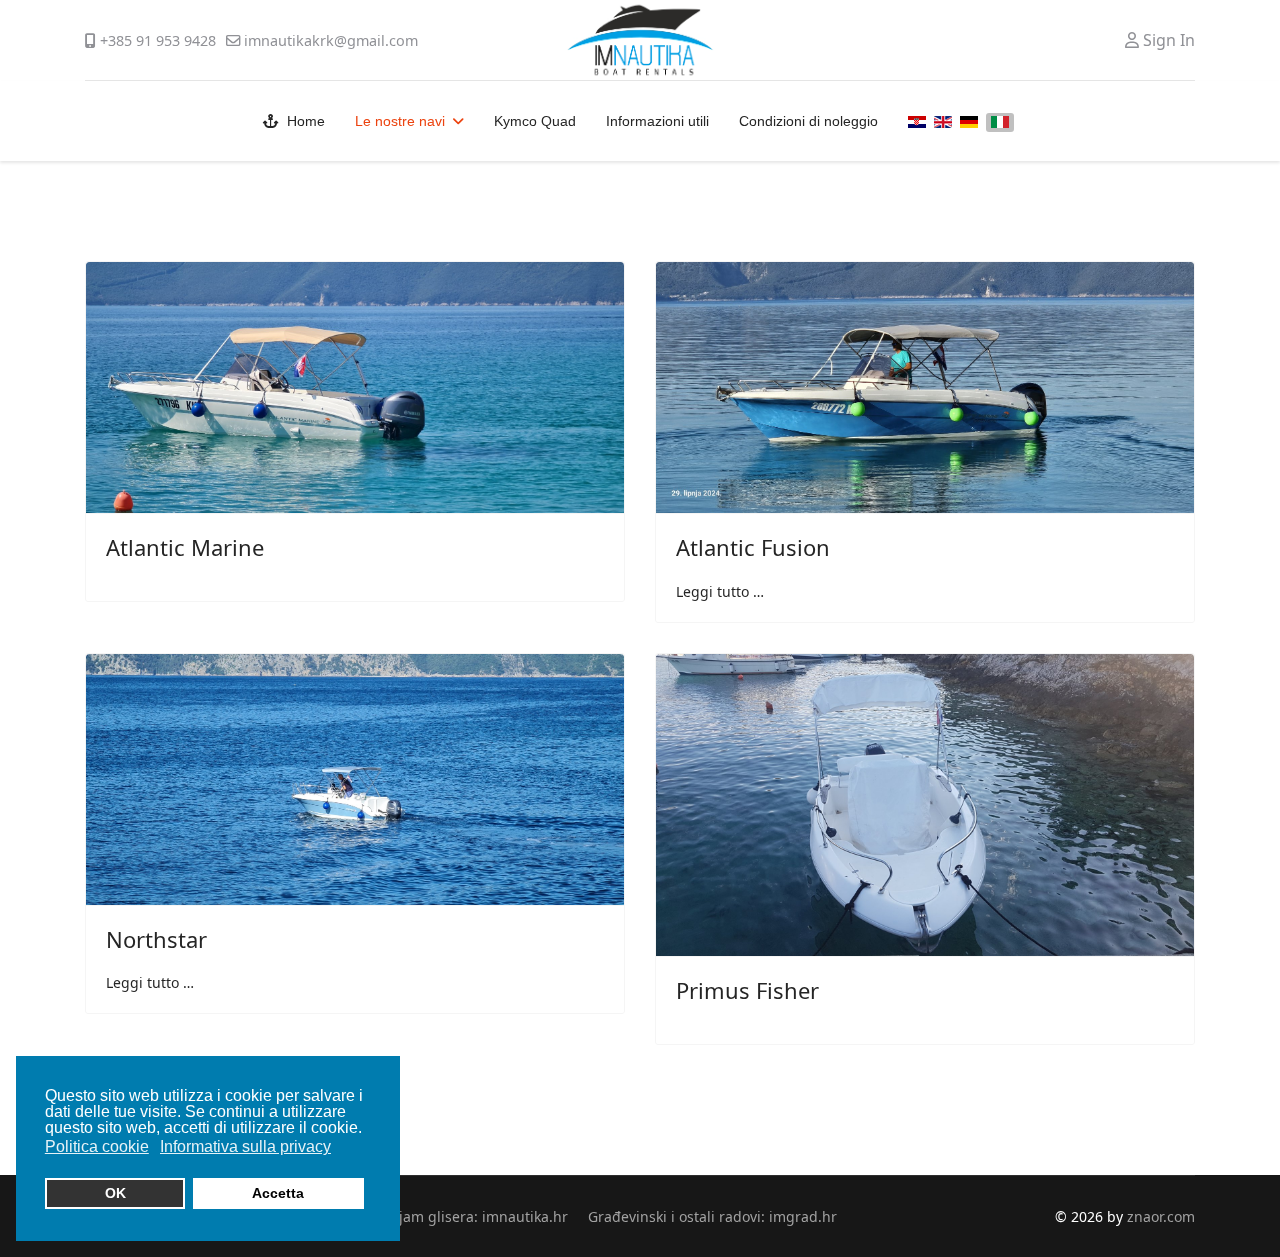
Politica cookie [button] (97, 1146)
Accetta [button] (278, 1193)
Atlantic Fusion (753, 547)
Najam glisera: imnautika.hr (474, 1216)
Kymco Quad (535, 121)
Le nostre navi (400, 121)
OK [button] (115, 1193)
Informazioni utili (657, 121)
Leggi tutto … (720, 591)
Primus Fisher (747, 990)
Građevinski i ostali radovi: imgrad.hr (712, 1216)
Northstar (156, 939)
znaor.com (1161, 1216)
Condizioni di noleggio (808, 121)
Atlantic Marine (185, 547)
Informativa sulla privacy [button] (245, 1146)
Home (306, 121)
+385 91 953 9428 (158, 40)
